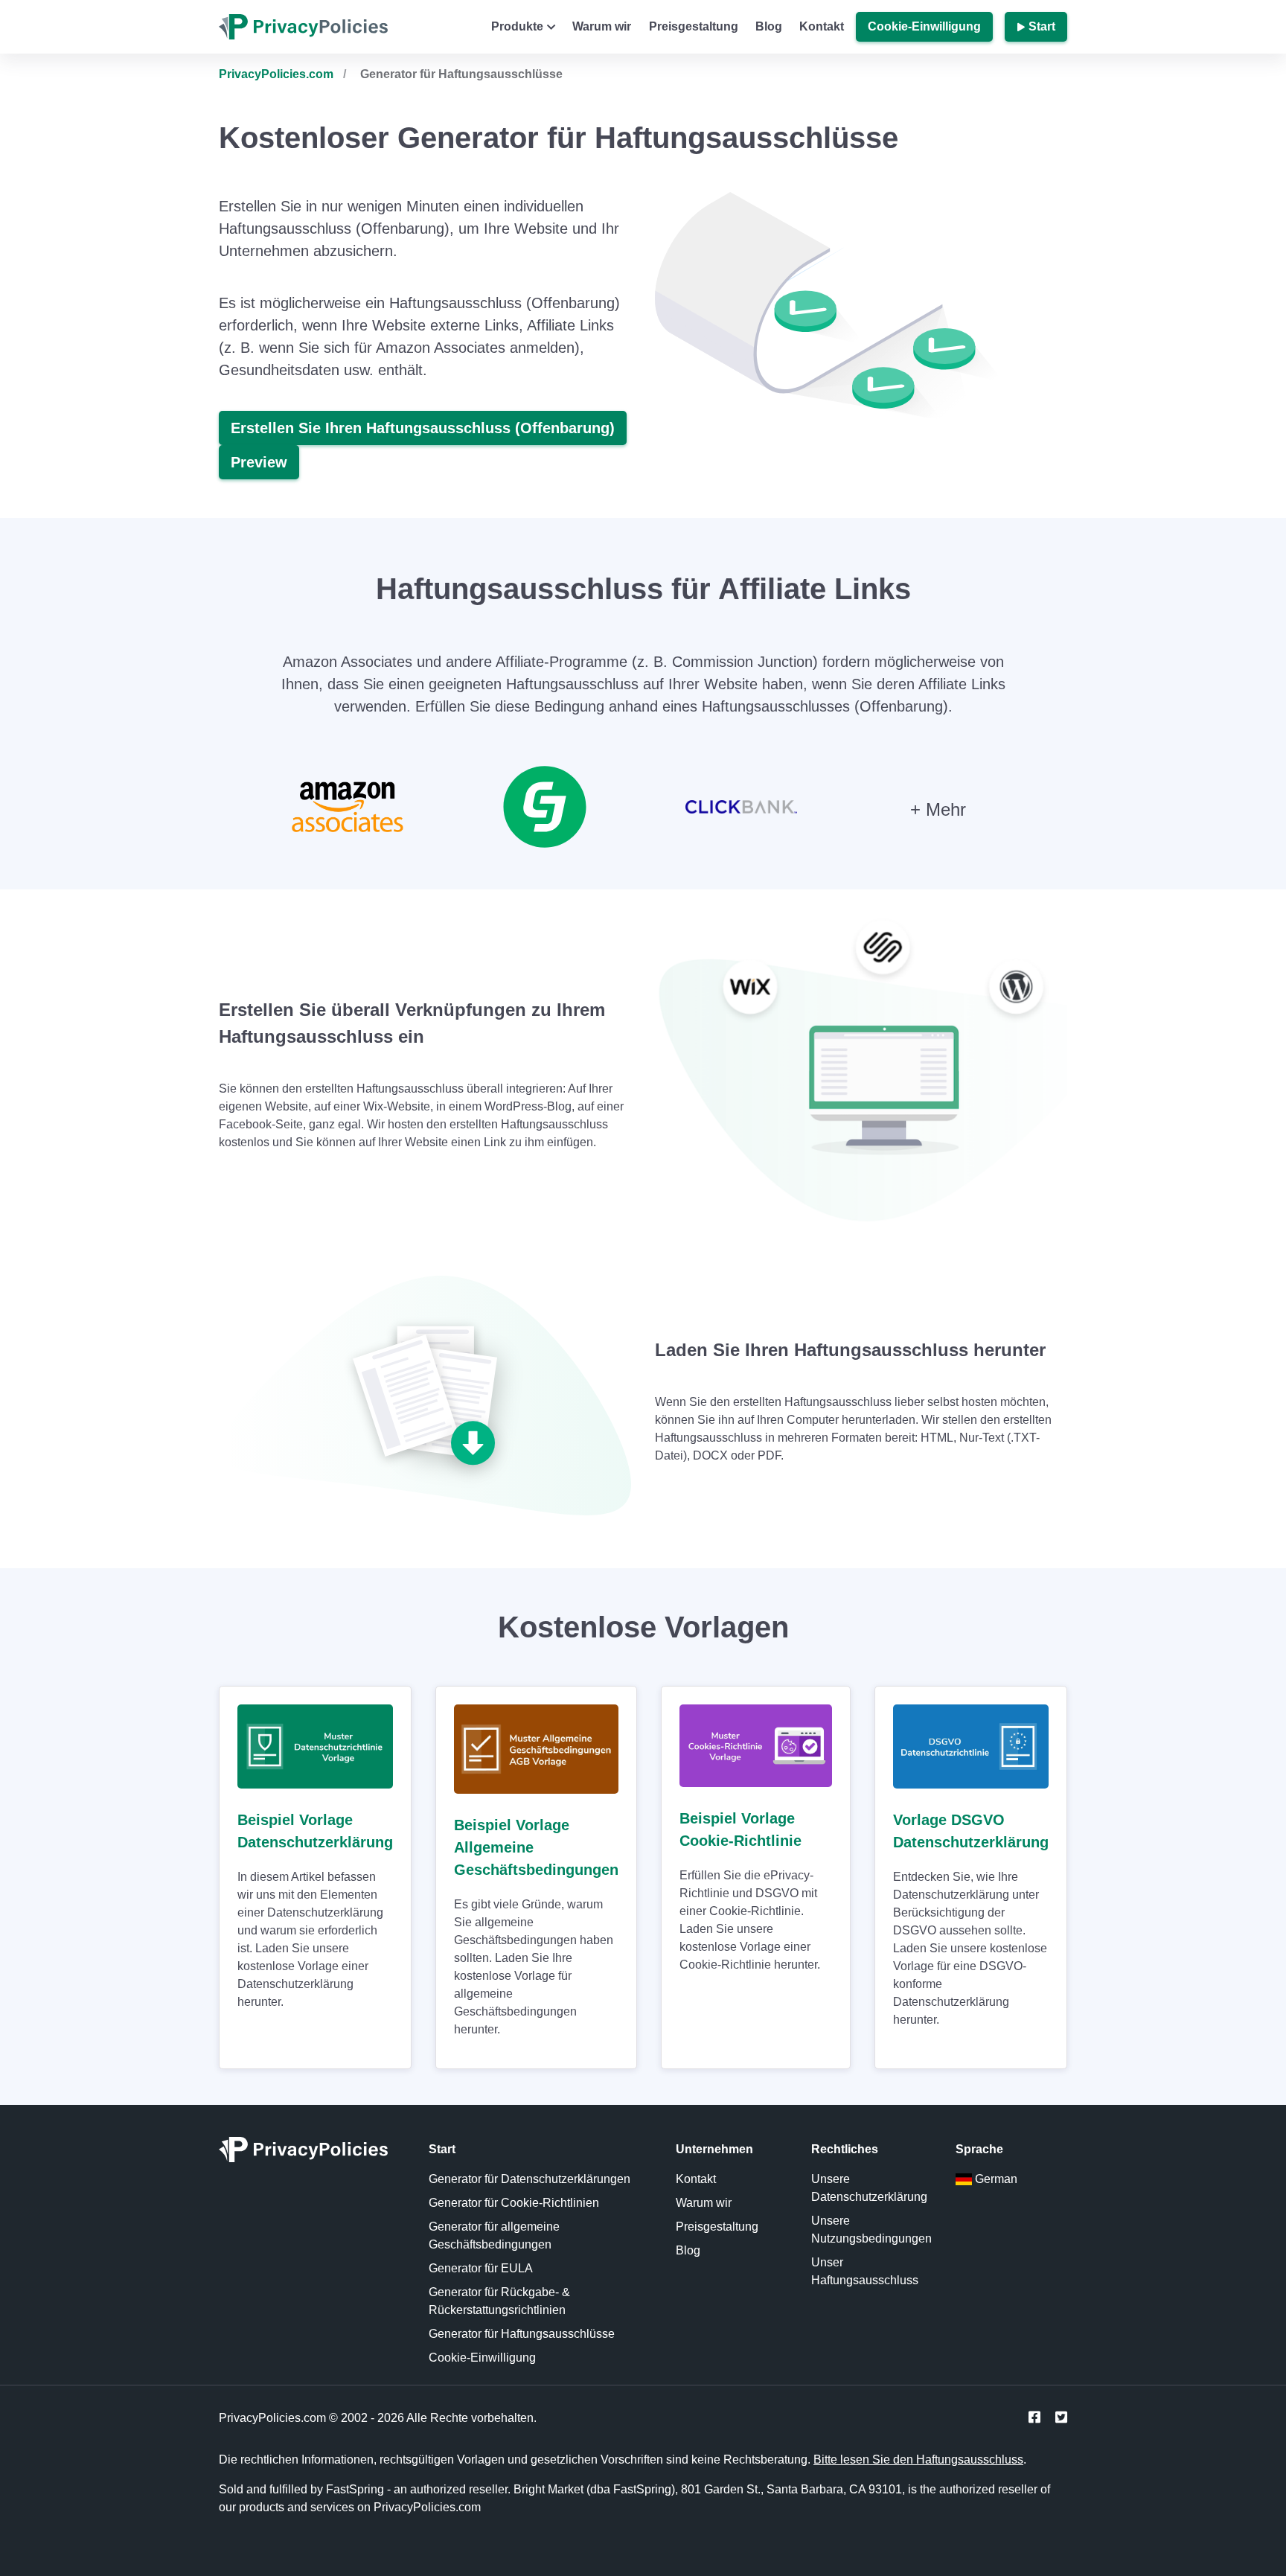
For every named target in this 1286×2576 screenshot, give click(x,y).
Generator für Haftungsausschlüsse (522, 2334)
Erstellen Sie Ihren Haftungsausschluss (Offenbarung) (423, 428)
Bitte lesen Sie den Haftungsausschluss (918, 2460)
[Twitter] (1061, 2418)
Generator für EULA (481, 2268)
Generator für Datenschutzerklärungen (530, 2179)
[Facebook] (1034, 2418)
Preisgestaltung (694, 26)
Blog (769, 26)
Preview (259, 462)
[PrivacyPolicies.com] (312, 2154)
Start (1042, 26)
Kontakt (822, 26)
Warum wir (602, 26)
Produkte (517, 26)
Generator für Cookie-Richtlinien (514, 2203)
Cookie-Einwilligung (924, 26)
